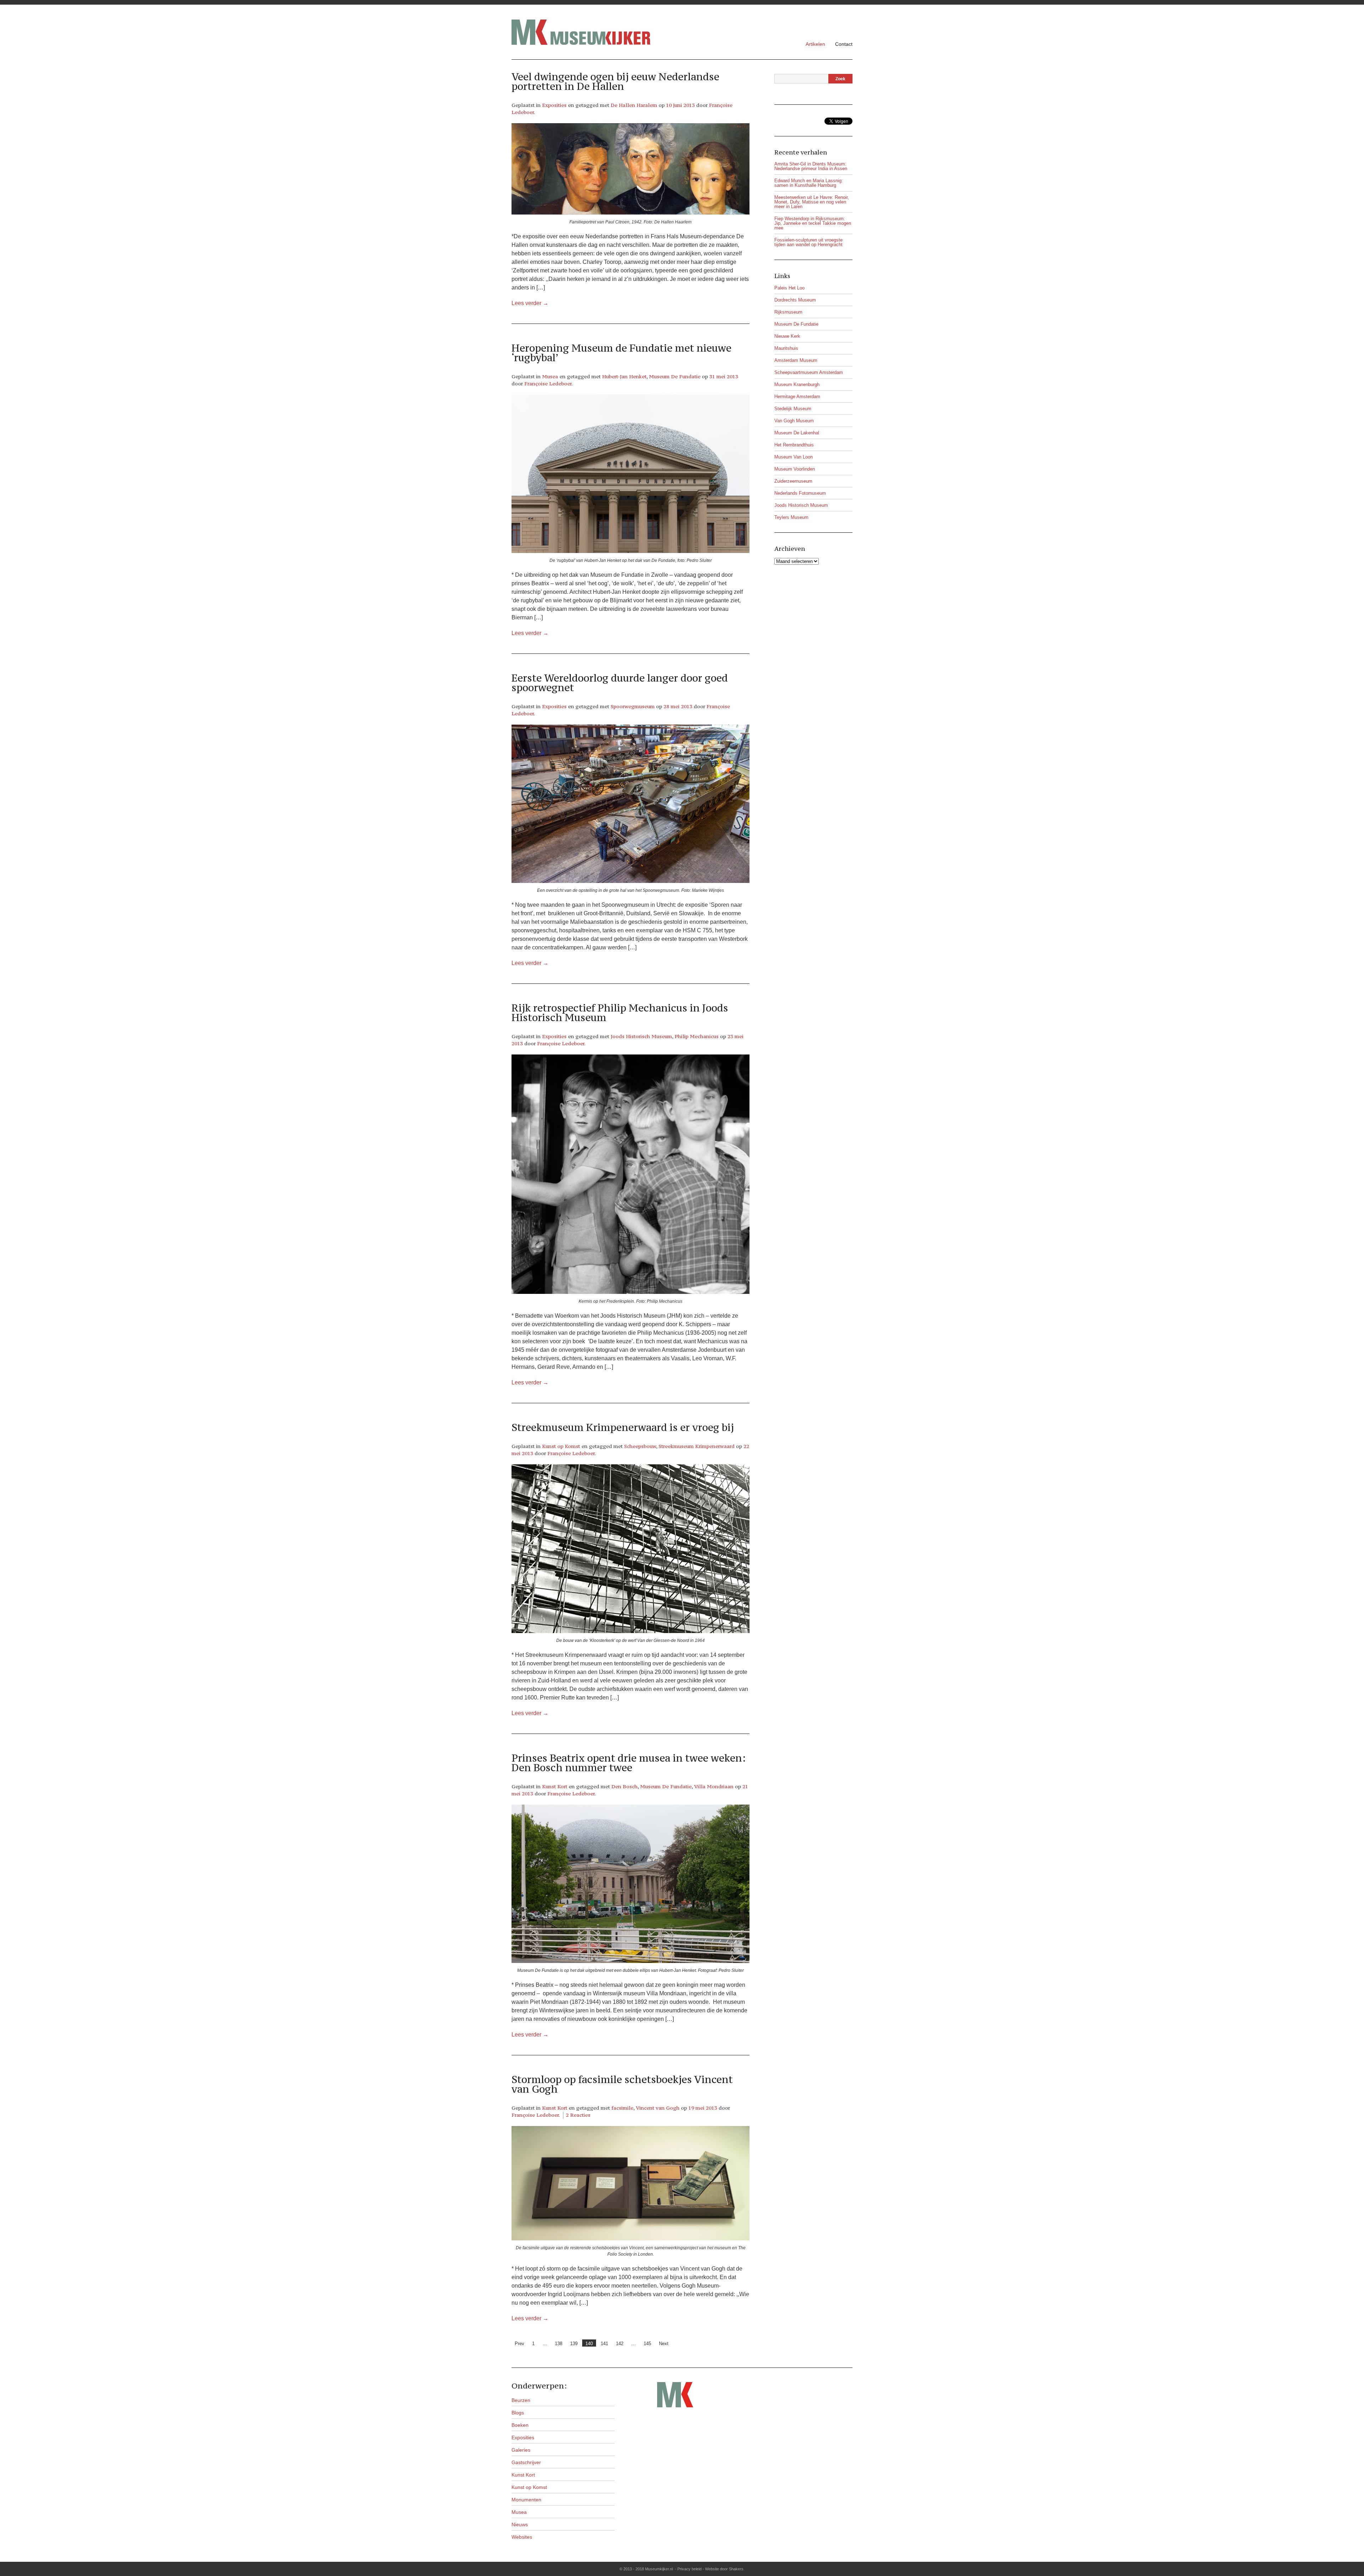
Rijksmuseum (788, 312)
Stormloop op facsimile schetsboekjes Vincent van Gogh (622, 2084)
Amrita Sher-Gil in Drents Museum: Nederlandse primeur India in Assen (811, 166)
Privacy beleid (689, 2569)
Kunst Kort (555, 1786)
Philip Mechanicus (697, 1036)
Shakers (736, 2569)
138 (559, 2344)
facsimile (622, 2108)
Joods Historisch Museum (641, 1036)
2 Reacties (578, 2115)
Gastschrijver (526, 2462)
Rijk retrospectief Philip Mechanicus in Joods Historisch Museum (620, 1013)
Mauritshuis (786, 348)
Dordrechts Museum (795, 300)
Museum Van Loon (794, 457)
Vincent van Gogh (658, 2108)
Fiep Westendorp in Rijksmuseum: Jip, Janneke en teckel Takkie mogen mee (813, 223)
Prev (519, 2344)
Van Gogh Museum (794, 421)
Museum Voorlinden (795, 469)
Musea (550, 376)
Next (664, 2344)
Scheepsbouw (640, 1446)
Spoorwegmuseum (633, 706)
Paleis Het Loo (789, 288)
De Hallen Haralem (634, 105)
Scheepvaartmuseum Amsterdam (809, 372)
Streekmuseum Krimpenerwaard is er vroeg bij (623, 1427)
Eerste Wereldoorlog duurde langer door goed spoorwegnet (620, 683)
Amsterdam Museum (796, 360)
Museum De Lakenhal (797, 433)
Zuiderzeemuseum (793, 481)
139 (574, 2344)
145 (647, 2344)
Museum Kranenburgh (797, 384)
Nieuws (520, 2525)
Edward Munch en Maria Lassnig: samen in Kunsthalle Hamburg (809, 183)
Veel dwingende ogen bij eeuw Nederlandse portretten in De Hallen (615, 82)
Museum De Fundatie (675, 376)
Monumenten (526, 2500)
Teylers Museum (791, 517)
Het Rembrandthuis (794, 445)
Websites (522, 2537)
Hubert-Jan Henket (624, 376)
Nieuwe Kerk (787, 336)
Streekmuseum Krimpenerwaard (697, 1446)
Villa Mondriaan (714, 1786)
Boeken (520, 2425)
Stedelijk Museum (793, 409)
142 (620, 2344)
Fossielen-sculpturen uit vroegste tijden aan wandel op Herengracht (808, 242)
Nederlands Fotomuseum (800, 493)
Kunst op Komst (561, 1446)
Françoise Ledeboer (548, 384)
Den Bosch (624, 1786)
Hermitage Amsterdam (797, 397)
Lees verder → (530, 303)
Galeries (521, 2450)
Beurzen (521, 2400)
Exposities (554, 105)
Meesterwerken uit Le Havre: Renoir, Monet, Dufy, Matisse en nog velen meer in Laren (812, 202)
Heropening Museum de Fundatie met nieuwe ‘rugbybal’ (621, 353)
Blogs (518, 2413)
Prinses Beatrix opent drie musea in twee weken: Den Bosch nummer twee (629, 1763)
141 (604, 2344)
